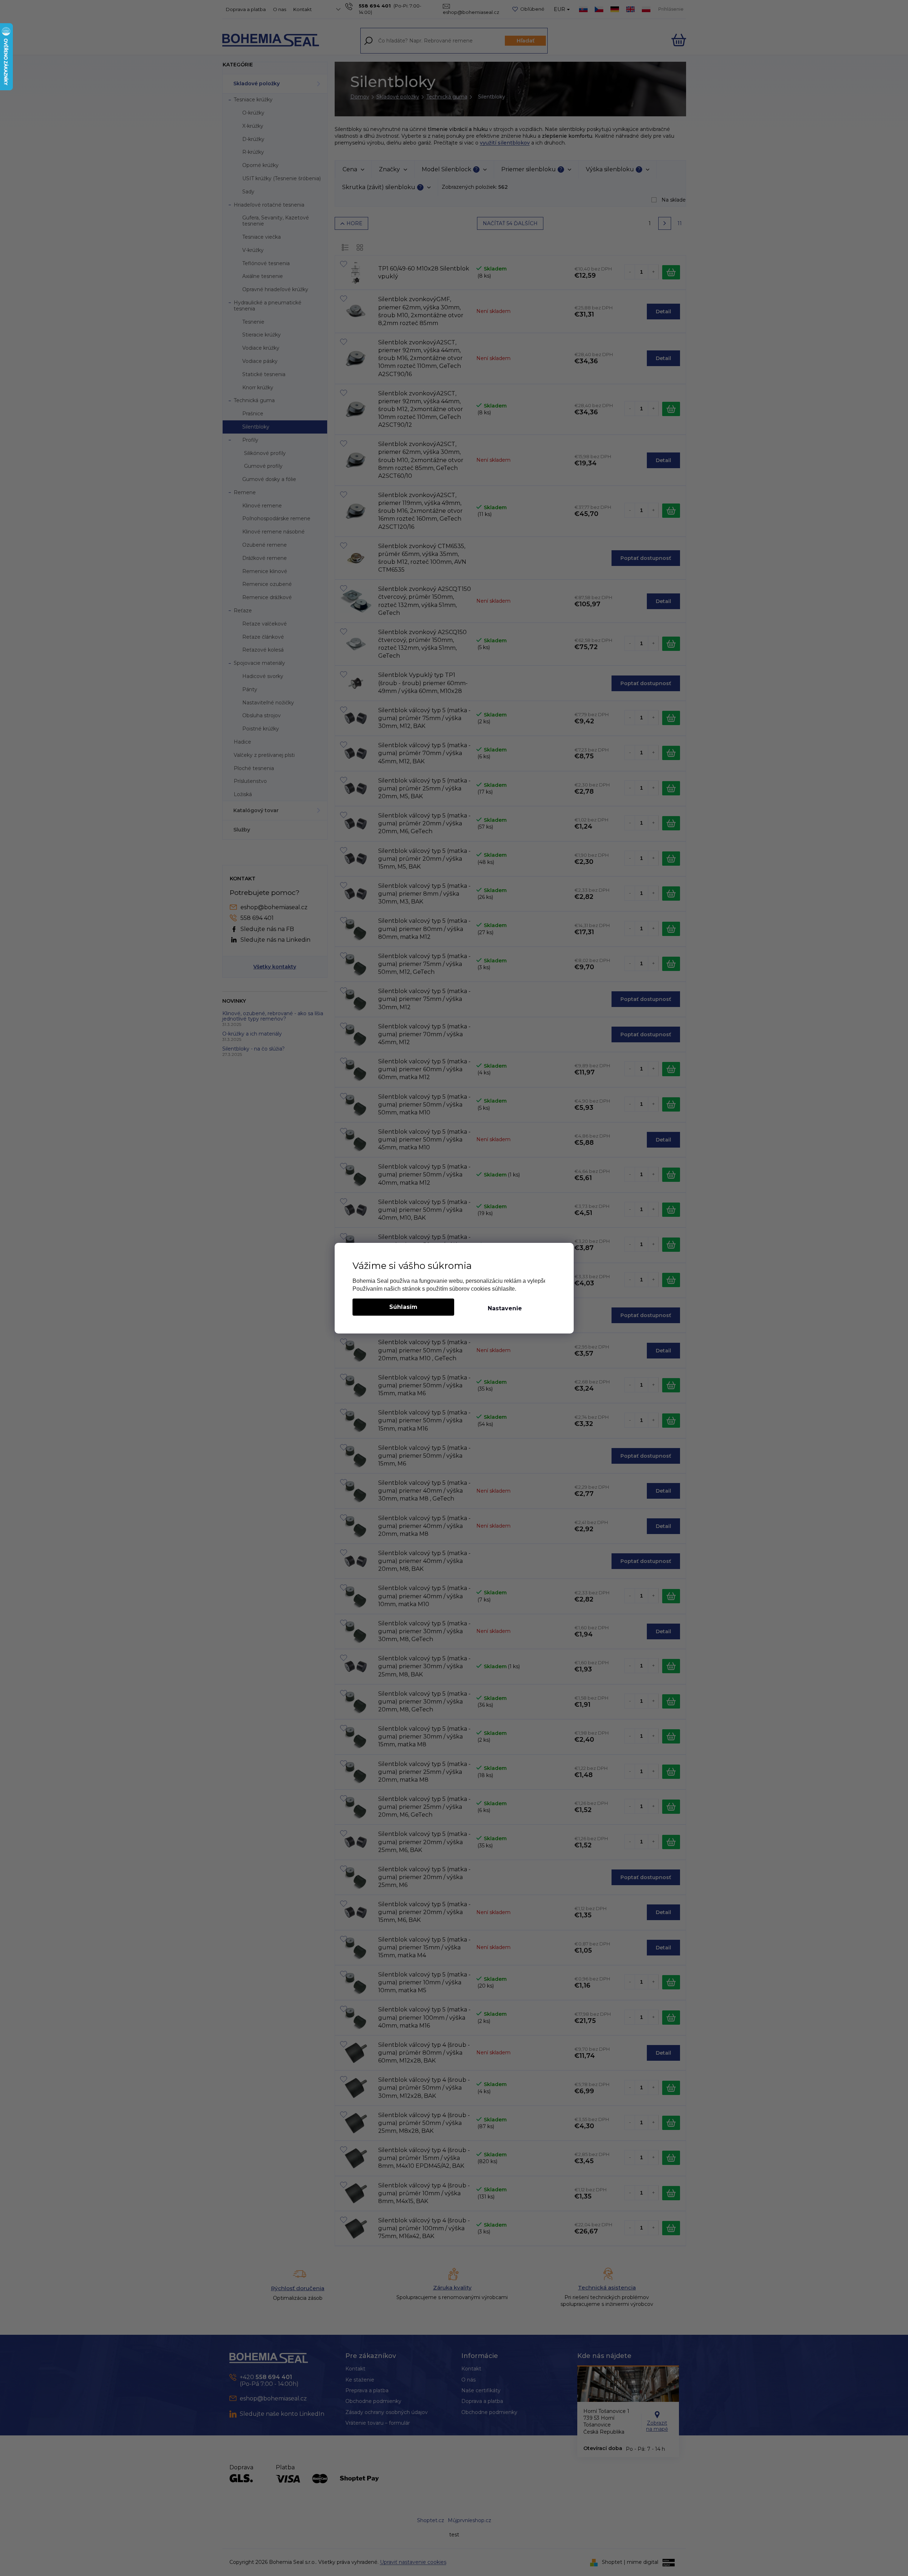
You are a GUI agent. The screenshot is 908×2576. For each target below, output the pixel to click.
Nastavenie (505, 1308)
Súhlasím (403, 1307)
